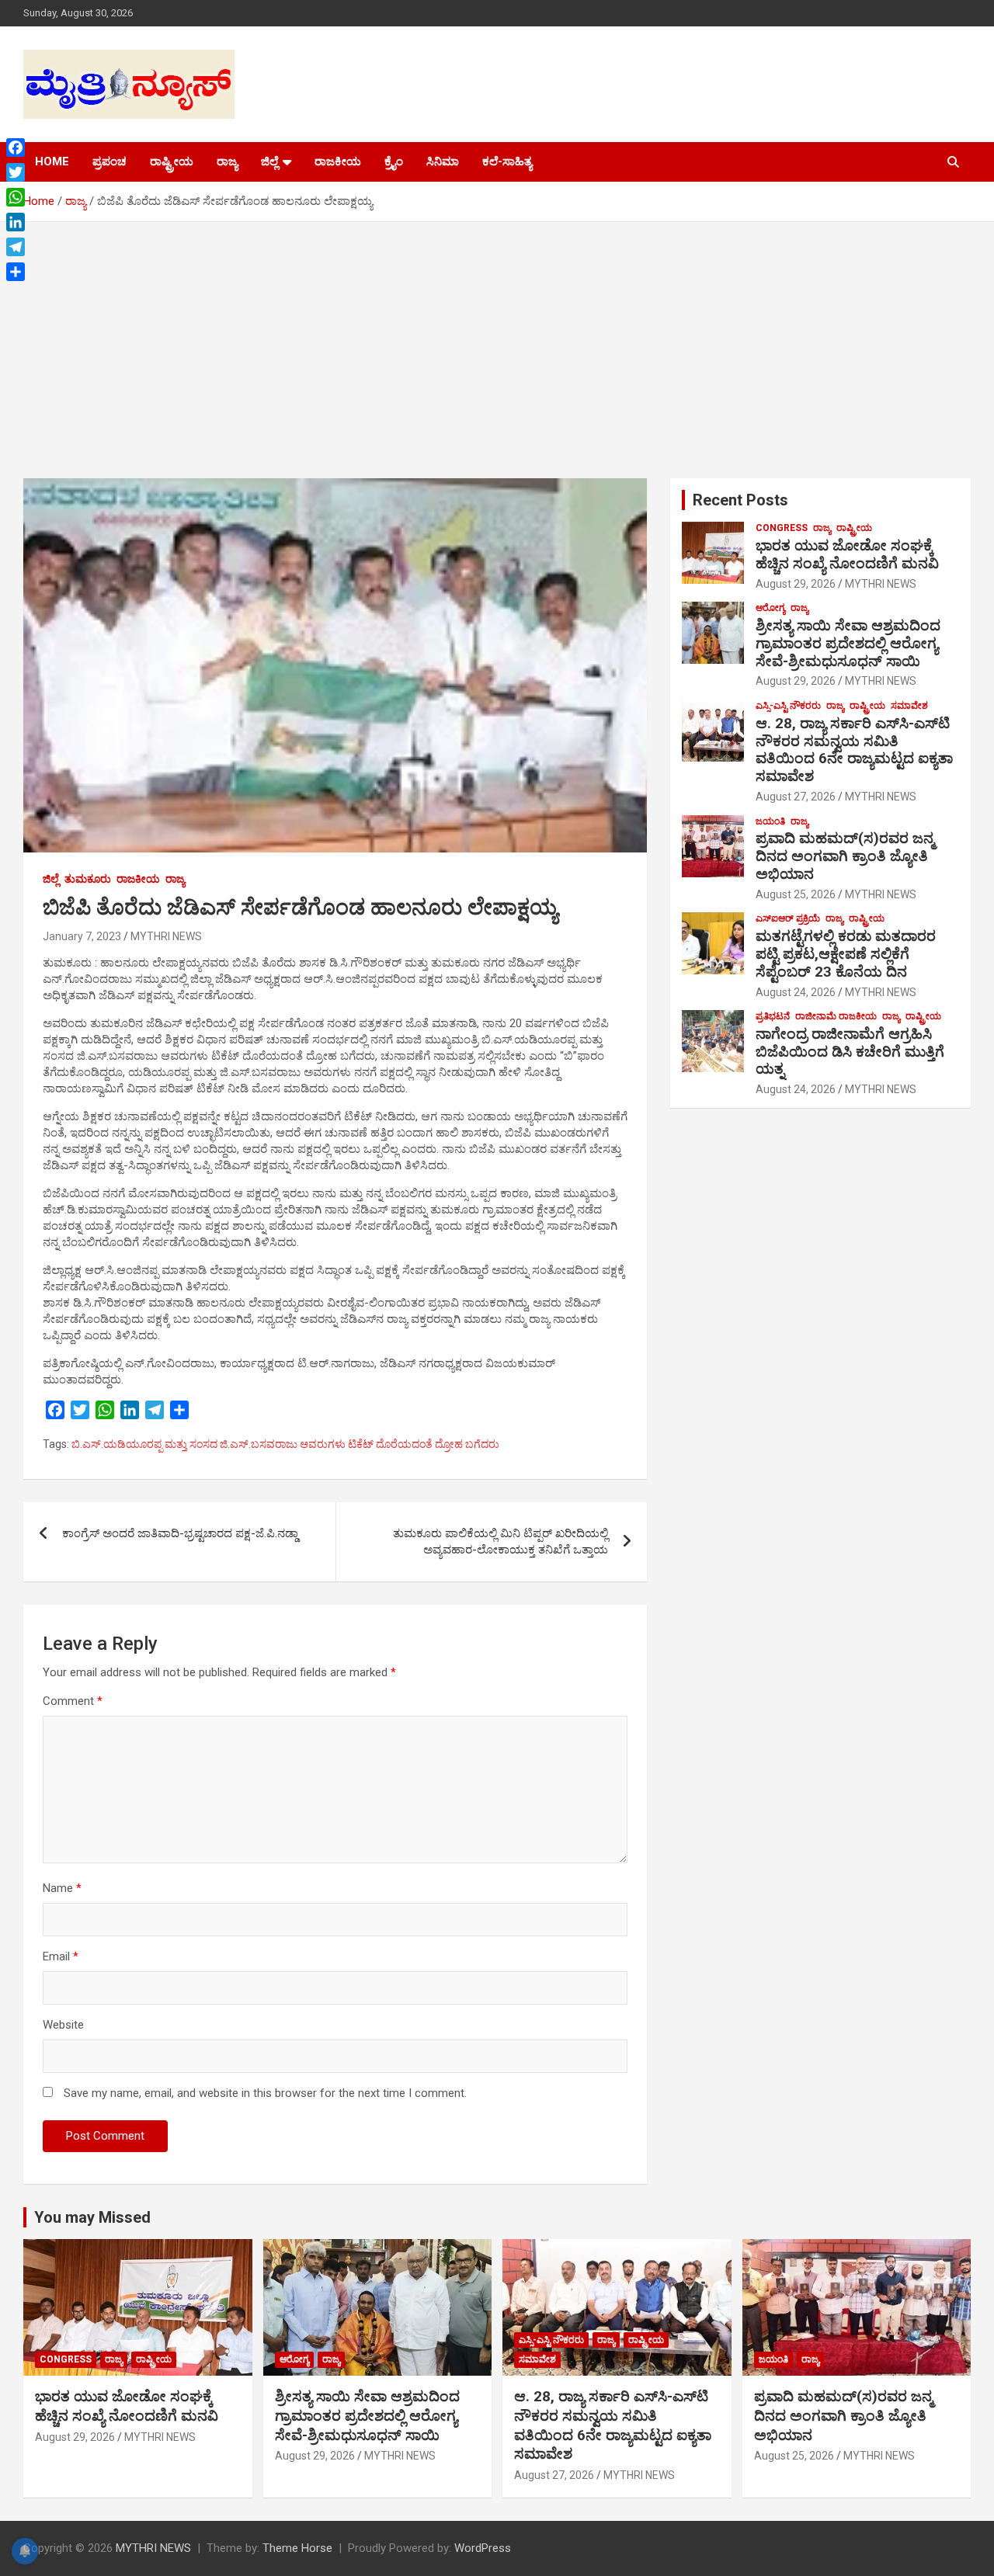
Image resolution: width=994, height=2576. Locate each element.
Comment (73, 1701)
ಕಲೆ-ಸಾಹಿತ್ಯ (507, 161)
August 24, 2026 (796, 992)
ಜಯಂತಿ (770, 821)
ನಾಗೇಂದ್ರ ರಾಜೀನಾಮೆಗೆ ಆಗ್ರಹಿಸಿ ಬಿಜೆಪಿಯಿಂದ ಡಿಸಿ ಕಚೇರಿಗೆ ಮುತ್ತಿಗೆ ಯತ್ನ (850, 1052)
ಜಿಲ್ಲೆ (269, 161)
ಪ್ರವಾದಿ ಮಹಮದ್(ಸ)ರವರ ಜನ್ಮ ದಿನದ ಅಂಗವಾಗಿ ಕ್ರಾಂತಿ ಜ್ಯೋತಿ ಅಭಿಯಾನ (845, 856)
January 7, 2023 (82, 936)
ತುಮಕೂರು (88, 879)
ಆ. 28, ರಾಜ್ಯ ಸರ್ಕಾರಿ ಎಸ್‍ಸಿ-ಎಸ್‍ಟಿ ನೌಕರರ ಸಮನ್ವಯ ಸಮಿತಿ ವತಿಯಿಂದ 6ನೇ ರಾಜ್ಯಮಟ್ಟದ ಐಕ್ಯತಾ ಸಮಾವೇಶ (854, 750)
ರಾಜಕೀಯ (338, 161)
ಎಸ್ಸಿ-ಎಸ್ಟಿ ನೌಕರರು (788, 706)
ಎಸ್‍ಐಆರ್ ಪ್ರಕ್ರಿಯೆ (788, 918)
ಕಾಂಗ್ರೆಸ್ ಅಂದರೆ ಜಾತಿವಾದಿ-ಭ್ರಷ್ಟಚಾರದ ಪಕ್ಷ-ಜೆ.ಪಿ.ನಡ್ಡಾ (180, 1533)
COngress (782, 528)
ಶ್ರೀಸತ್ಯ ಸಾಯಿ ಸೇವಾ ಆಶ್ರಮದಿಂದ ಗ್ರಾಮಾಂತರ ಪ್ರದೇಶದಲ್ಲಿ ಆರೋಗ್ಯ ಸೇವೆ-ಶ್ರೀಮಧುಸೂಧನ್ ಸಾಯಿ (848, 643)
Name (62, 1888)
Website (63, 2025)
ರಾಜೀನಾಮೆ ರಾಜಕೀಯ (836, 1016)
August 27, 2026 (796, 797)
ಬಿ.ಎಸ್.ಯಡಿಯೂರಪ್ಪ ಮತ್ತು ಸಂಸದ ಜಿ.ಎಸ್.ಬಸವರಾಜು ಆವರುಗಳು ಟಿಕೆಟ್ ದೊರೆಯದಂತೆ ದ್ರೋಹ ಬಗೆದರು (285, 1444)
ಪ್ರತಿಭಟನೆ (773, 1016)
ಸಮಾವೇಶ (909, 706)
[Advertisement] (497, 338)
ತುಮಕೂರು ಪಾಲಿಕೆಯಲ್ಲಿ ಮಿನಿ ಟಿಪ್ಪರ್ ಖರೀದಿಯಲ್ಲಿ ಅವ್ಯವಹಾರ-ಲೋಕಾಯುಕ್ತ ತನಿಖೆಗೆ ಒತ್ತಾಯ (500, 1541)
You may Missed (92, 2217)
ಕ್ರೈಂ (394, 161)
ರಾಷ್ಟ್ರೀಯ (172, 161)
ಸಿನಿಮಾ (443, 161)
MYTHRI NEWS (166, 936)
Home (52, 161)
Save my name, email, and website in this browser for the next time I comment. (265, 2093)
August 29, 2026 (796, 584)
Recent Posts (740, 500)
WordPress (483, 2548)
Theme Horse (297, 2548)
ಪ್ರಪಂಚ (109, 161)
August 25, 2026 (796, 894)
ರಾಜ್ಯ (227, 161)
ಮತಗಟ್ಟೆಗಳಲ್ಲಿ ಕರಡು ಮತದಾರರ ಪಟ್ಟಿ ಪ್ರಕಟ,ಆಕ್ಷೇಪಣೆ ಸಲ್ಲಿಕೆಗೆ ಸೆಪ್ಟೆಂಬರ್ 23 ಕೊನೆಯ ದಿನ (846, 954)
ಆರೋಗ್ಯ (770, 608)
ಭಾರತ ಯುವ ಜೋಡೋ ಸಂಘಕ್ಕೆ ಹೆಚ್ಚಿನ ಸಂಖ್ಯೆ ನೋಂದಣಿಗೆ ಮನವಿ (847, 554)
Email (61, 1956)
